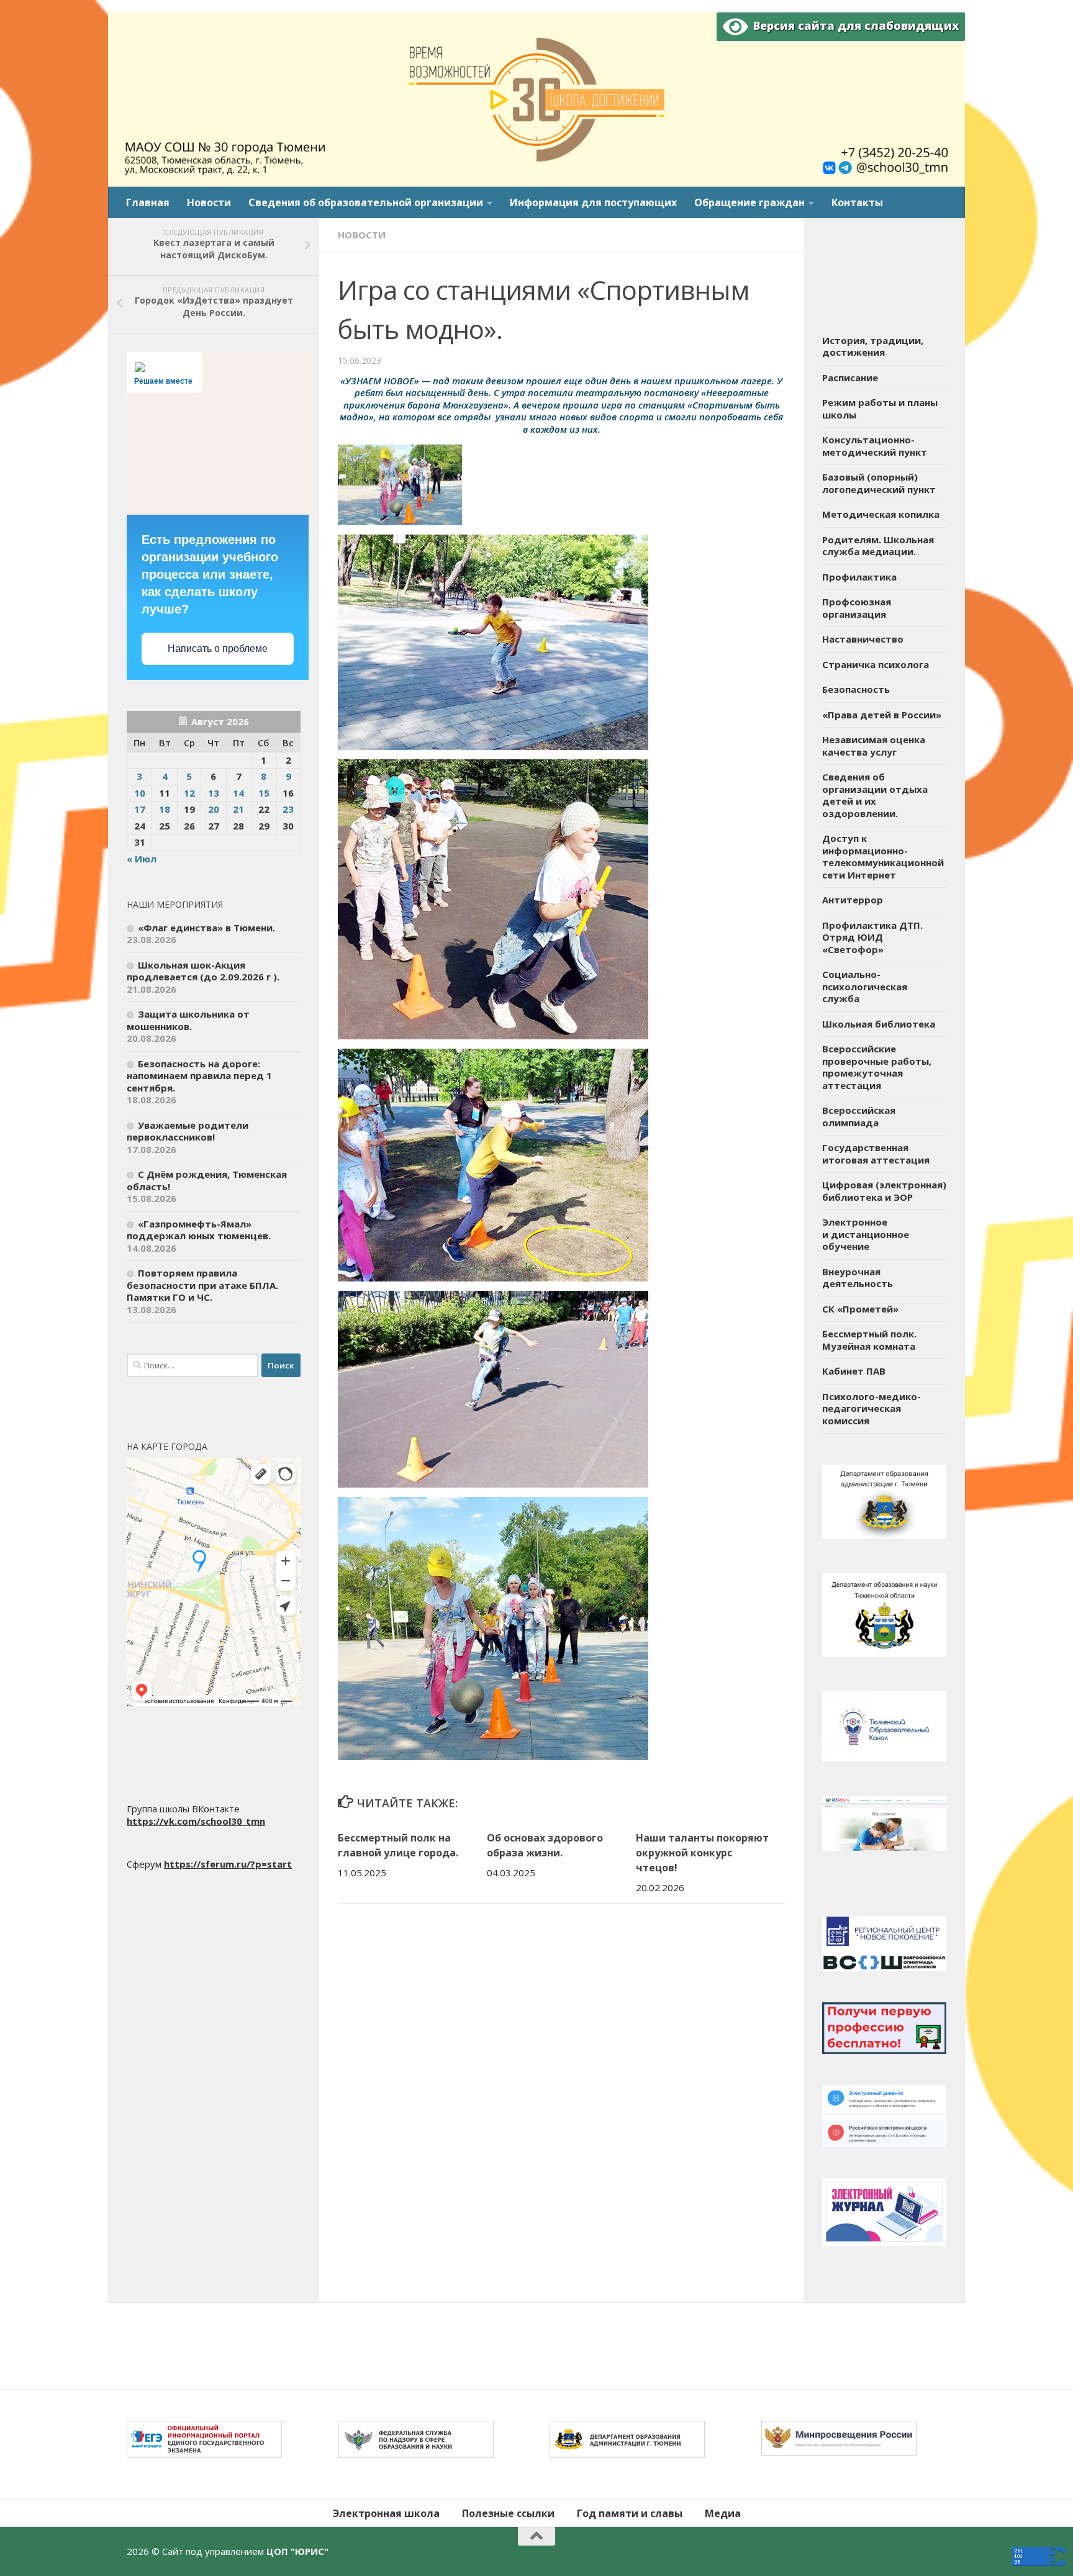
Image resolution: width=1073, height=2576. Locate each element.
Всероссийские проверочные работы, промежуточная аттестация (877, 1067)
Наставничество (863, 639)
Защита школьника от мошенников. (188, 1020)
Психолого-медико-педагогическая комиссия (872, 1408)
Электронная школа (386, 2513)
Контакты (857, 202)
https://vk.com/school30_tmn (196, 1821)
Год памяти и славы (630, 2513)
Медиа (723, 2513)
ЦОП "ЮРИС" (297, 2551)
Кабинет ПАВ (854, 1371)
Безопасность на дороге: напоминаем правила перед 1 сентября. (199, 1076)
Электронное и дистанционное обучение (866, 1234)
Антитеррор (853, 900)
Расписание (850, 377)
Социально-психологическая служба (865, 986)
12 (189, 793)
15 (264, 793)
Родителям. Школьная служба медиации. (878, 546)
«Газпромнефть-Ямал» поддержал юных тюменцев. (199, 1230)
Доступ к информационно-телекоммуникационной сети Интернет (883, 856)
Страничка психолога (876, 664)
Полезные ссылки (508, 2513)
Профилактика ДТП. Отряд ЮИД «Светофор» (872, 937)
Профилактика (859, 577)
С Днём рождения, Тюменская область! (207, 1180)
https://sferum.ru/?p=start (228, 1864)
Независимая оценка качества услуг (874, 746)
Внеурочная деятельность (858, 1278)
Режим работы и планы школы (880, 409)
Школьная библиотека (879, 1024)
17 (140, 809)
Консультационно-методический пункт (875, 446)
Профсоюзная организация (857, 608)
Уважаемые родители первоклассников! (188, 1131)
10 (140, 793)
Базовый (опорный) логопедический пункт (879, 483)
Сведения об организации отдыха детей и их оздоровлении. (875, 795)
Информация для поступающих (593, 202)
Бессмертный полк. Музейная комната (869, 1340)
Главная (148, 202)
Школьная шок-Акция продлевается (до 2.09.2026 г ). (203, 971)
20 (214, 809)
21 (238, 809)
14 (238, 793)
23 (288, 809)
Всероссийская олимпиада (859, 1116)
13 (214, 793)
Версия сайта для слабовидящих (853, 25)
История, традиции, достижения (873, 346)
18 (165, 809)
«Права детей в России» (882, 715)
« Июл (142, 859)
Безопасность (856, 689)
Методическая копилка (881, 514)
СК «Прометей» (860, 1309)
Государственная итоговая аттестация (876, 1154)
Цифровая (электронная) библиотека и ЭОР (884, 1191)
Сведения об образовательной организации (366, 202)
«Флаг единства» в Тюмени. (206, 928)
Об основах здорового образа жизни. (545, 1845)
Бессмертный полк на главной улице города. (398, 1845)
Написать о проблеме (218, 649)
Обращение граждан (749, 202)
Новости (209, 202)
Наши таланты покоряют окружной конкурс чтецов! (702, 1853)
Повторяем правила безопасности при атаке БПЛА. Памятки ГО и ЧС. (202, 1285)
